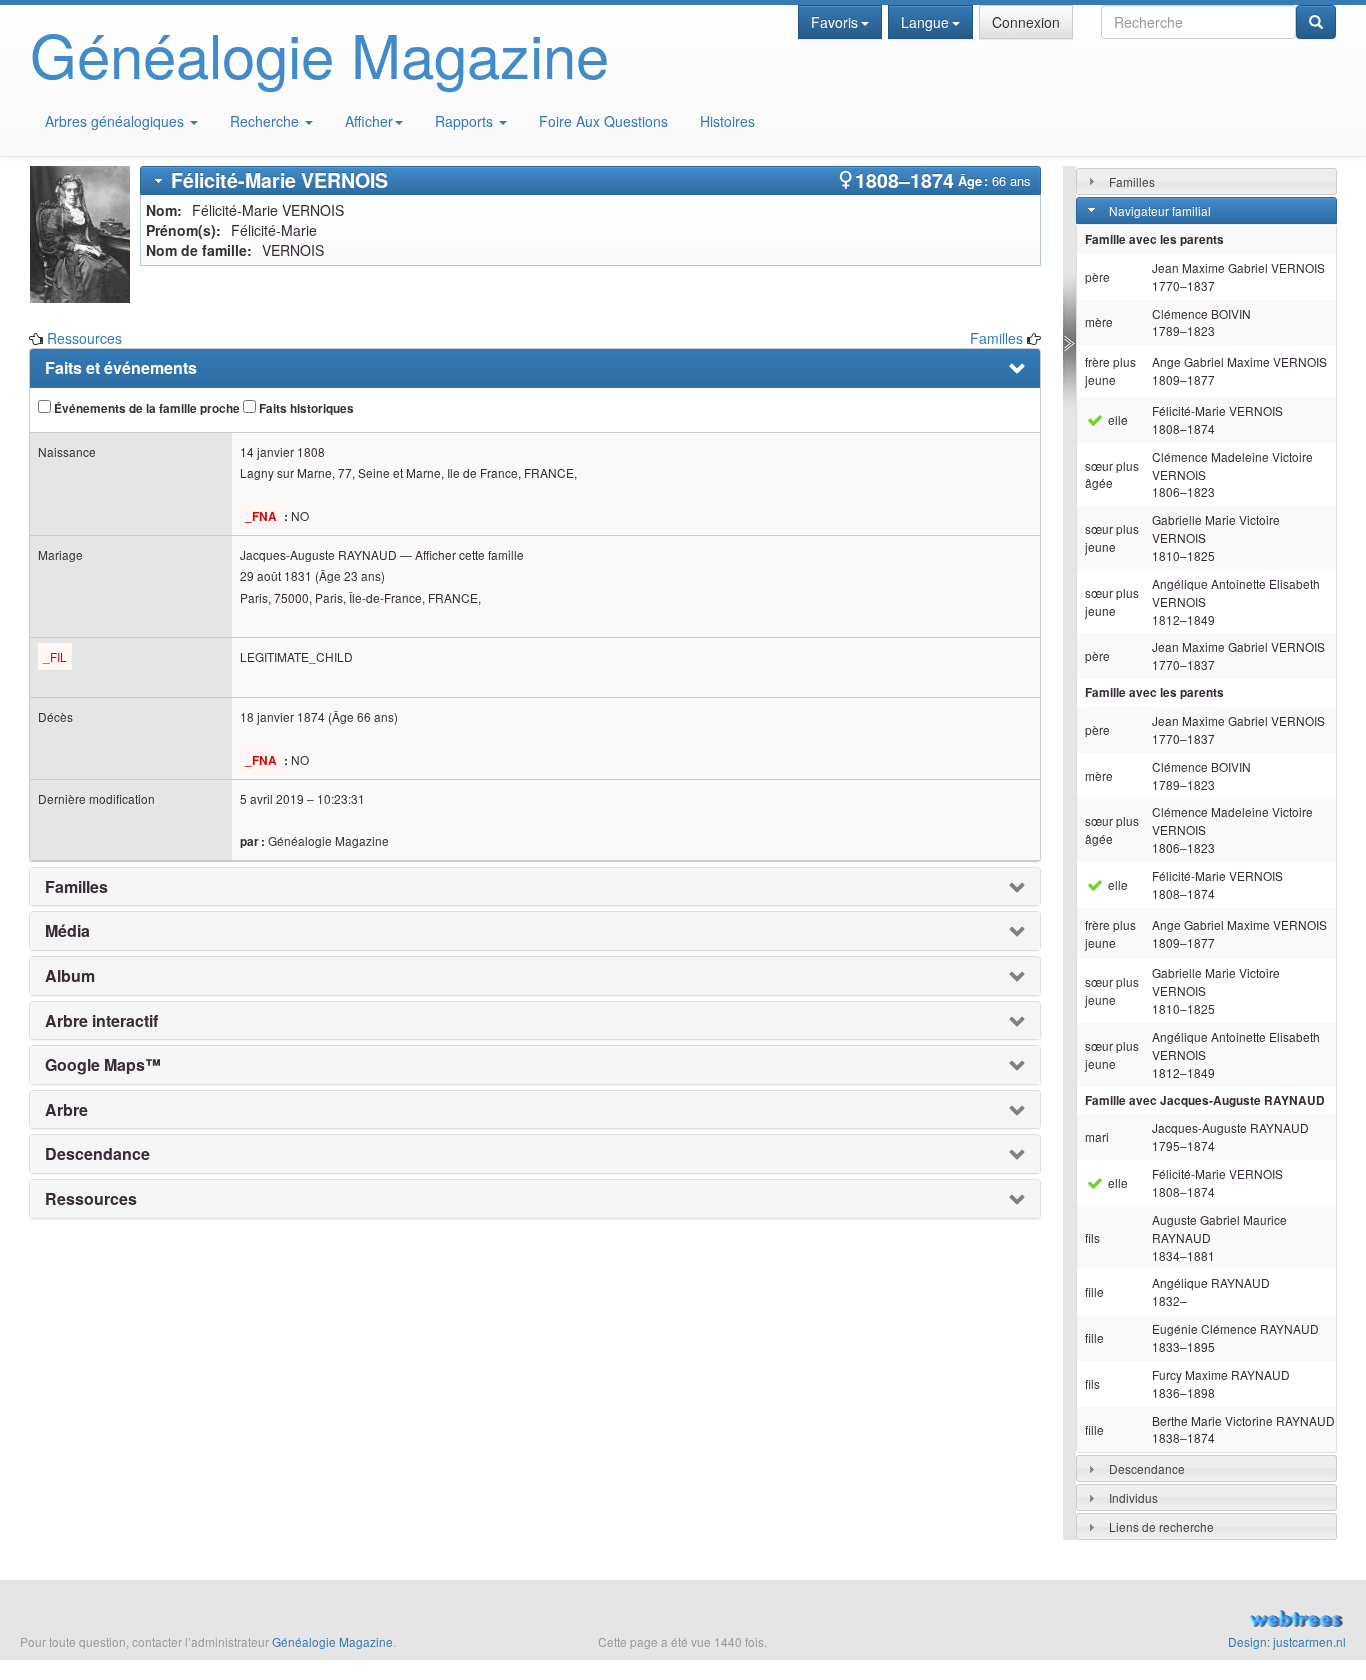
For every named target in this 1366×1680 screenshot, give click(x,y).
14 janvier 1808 (282, 451)
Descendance (1147, 1468)
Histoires (727, 121)
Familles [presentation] (76, 887)
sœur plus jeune (1112, 537)
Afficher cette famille (469, 554)
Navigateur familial (1160, 210)
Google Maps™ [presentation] (103, 1065)
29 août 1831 (276, 575)
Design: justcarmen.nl (1287, 1641)
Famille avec (1205, 1100)
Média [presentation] (67, 931)
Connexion (1026, 22)
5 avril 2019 (272, 798)
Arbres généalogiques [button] (116, 121)
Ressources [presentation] (91, 1199)
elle (1116, 419)
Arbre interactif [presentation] (101, 1021)
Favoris (834, 22)
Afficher (369, 121)
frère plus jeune (1110, 370)
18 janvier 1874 (282, 716)
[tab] (590, 180)
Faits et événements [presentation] (121, 368)
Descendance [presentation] (97, 1154)
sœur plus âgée (1112, 474)
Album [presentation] (70, 976)
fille (1094, 1291)
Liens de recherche (1161, 1526)
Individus (1133, 1497)
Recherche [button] (266, 121)
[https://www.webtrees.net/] (1138, 1621)
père (1097, 276)
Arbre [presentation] (66, 1110)
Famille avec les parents (1154, 239)
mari (1097, 1136)
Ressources (84, 338)
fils (1092, 1237)
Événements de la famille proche (145, 408)
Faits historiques (305, 408)
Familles (996, 338)
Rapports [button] (466, 121)
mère (1099, 321)
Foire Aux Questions (603, 121)
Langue (925, 22)
